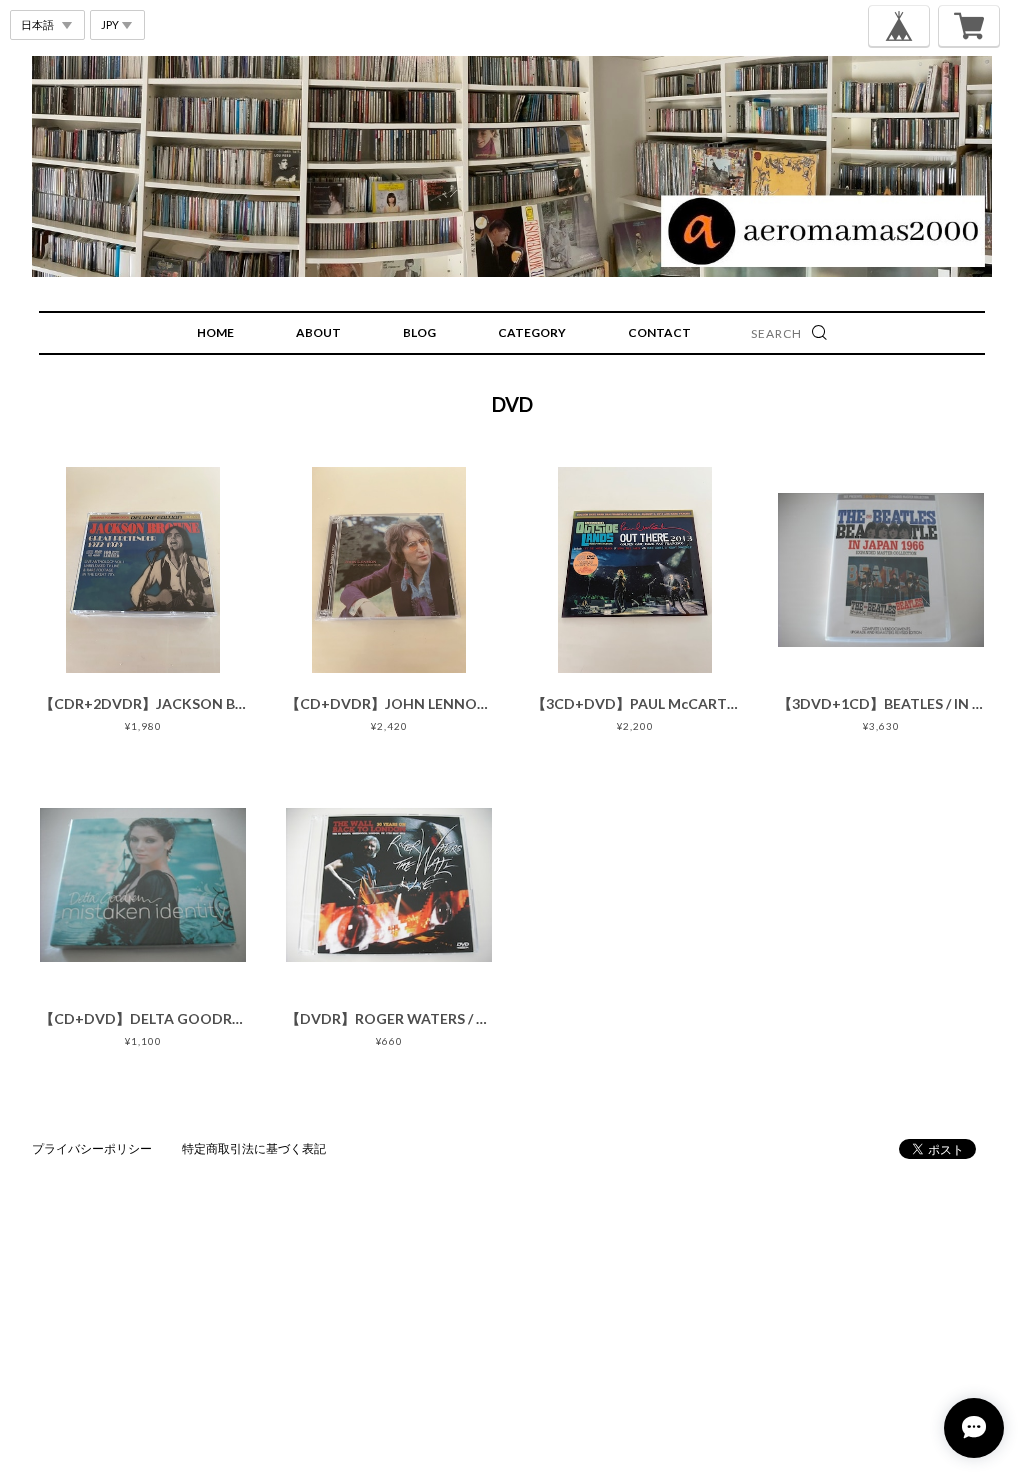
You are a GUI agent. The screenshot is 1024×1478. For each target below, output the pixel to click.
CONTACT (659, 332)
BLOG (419, 332)
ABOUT (318, 332)
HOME (215, 332)
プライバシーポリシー (92, 1148)
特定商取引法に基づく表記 (254, 1148)
